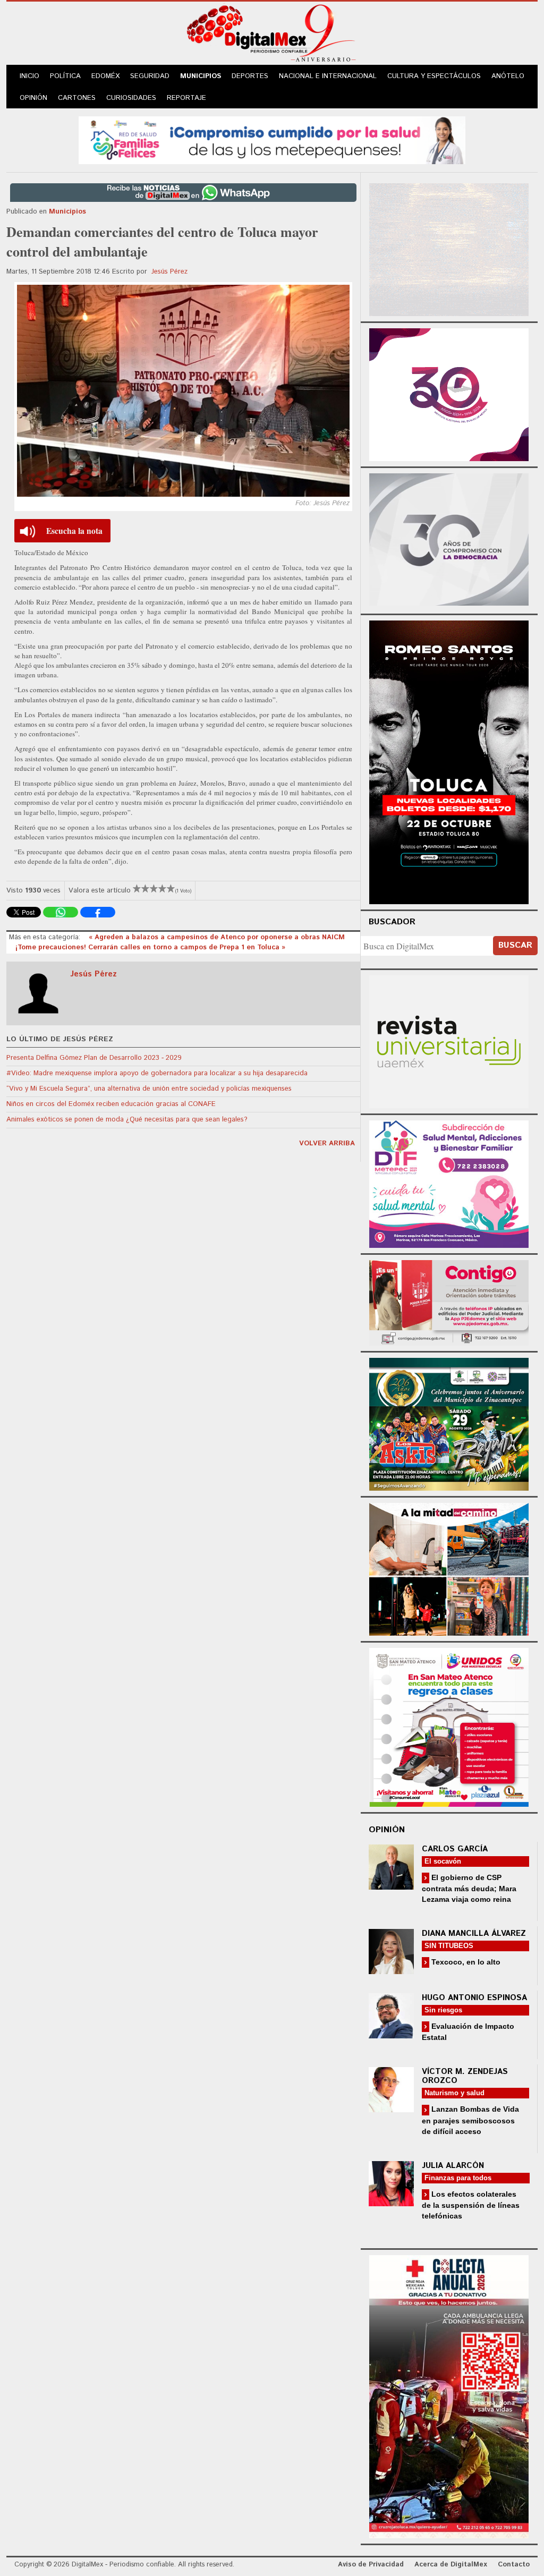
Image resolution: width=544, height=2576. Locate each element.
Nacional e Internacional (328, 76)
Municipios (201, 76)
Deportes (250, 76)
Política (65, 76)
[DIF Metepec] (449, 1183)
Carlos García (455, 1849)
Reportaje (186, 98)
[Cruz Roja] (449, 2395)
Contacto (514, 2565)
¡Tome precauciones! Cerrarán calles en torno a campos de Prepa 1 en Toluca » (150, 947)
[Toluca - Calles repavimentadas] (449, 1568)
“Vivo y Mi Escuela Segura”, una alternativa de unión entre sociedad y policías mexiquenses (149, 1089)
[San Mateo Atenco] (449, 1726)
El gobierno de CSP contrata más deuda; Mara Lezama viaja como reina (469, 1888)
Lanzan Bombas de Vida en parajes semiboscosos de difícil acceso (470, 2120)
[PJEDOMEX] (449, 1301)
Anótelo (508, 76)
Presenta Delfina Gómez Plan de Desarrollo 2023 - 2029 (94, 1058)
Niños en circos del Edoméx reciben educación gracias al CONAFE (111, 1104)
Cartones (77, 98)
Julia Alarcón (453, 2166)
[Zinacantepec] (449, 1423)
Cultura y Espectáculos (434, 76)
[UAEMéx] (449, 1040)
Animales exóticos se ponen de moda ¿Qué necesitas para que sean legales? (127, 1120)
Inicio (29, 76)
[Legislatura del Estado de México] (449, 248)
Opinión (33, 98)
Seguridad (150, 76)
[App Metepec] (272, 139)
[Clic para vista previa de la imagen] (183, 391)
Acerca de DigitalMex (451, 2565)
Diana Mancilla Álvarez (474, 1933)
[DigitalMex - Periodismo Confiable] (272, 35)
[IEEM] (449, 393)
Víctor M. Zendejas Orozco (465, 2076)
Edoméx (105, 76)
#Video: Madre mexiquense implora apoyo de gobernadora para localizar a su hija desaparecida (157, 1073)
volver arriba (327, 1144)
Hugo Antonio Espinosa (474, 1998)
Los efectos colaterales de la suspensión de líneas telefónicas (471, 2205)
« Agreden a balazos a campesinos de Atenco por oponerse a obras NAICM (217, 937)
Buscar (515, 945)
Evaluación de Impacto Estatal (468, 2032)
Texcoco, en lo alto (465, 1962)
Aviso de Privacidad (371, 2565)
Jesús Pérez (169, 272)
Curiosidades (131, 98)
